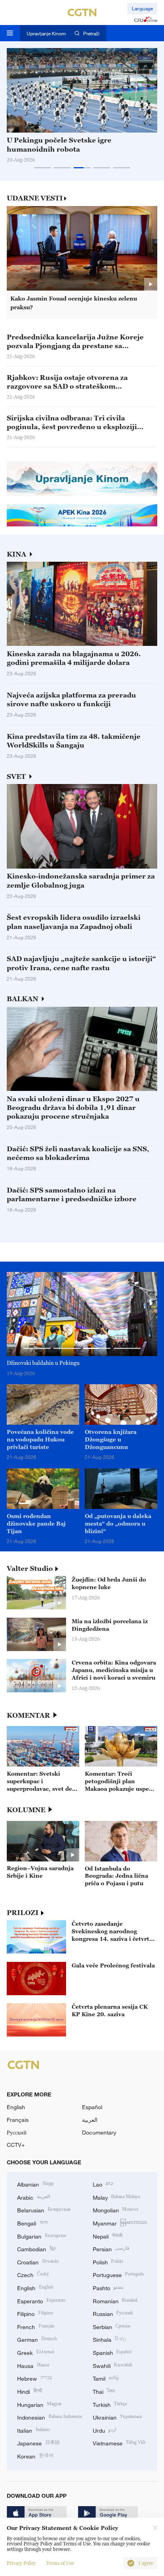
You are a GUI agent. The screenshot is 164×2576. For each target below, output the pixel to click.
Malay (117, 2197)
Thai (104, 2391)
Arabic (34, 2197)
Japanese (38, 2442)
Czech (33, 2274)
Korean (35, 2456)
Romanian (115, 2300)
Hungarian (39, 2404)
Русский (17, 2132)
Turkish (110, 2404)
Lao (103, 2184)
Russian (113, 2313)
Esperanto (41, 2300)
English (16, 2107)
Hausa (33, 2365)
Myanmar (120, 2222)
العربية (90, 2120)
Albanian (35, 2184)
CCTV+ (16, 2145)
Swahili (113, 2365)
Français (18, 2120)
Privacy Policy (21, 2563)
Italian (33, 2430)
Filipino (35, 2313)
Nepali (108, 2236)
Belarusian (44, 2209)
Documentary (99, 2132)
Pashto (108, 2287)
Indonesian (49, 2417)
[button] (42, 168)
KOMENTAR (28, 1716)
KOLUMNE (26, 1810)
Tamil (106, 2378)
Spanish (112, 2352)
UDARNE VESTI (35, 198)
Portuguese (119, 2274)
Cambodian (36, 2248)
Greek (36, 2352)
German (37, 2339)
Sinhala (110, 2339)
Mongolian (116, 2209)
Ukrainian (117, 2417)
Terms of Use (60, 2563)
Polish (108, 2261)
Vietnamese (119, 2442)
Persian (111, 2248)
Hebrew (35, 2378)
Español (92, 2107)
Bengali (32, 2222)
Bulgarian (41, 2236)
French (36, 2326)
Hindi (30, 2391)
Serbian (112, 2326)
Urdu (105, 2430)
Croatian (38, 2261)
